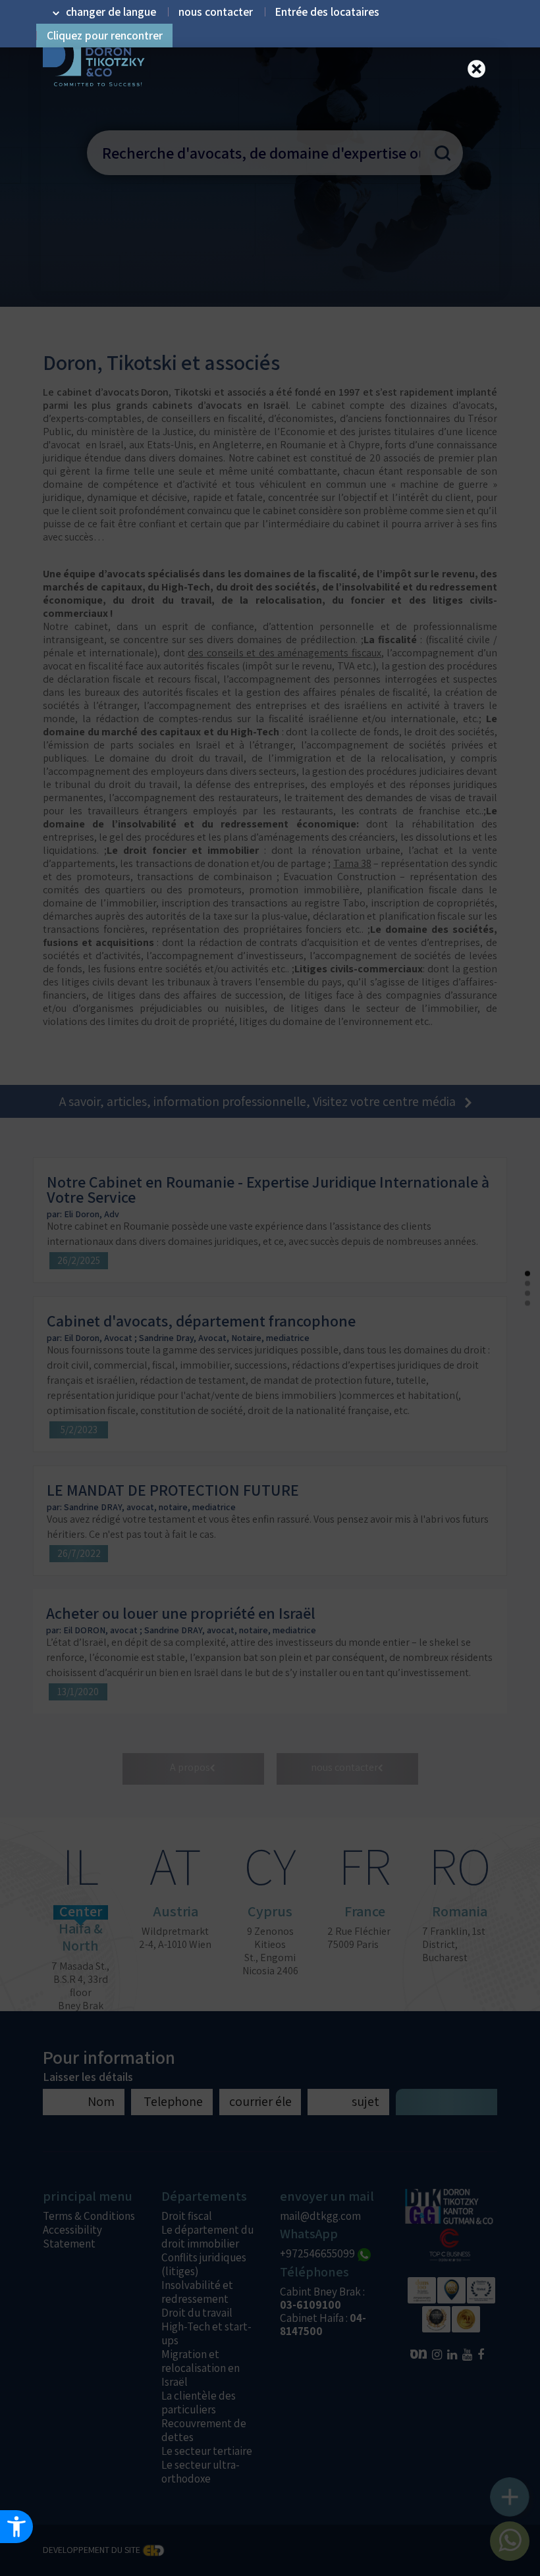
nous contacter (216, 12)
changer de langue (111, 12)
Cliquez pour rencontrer (105, 36)
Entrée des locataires (327, 12)
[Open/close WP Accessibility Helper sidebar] (16, 2527)
